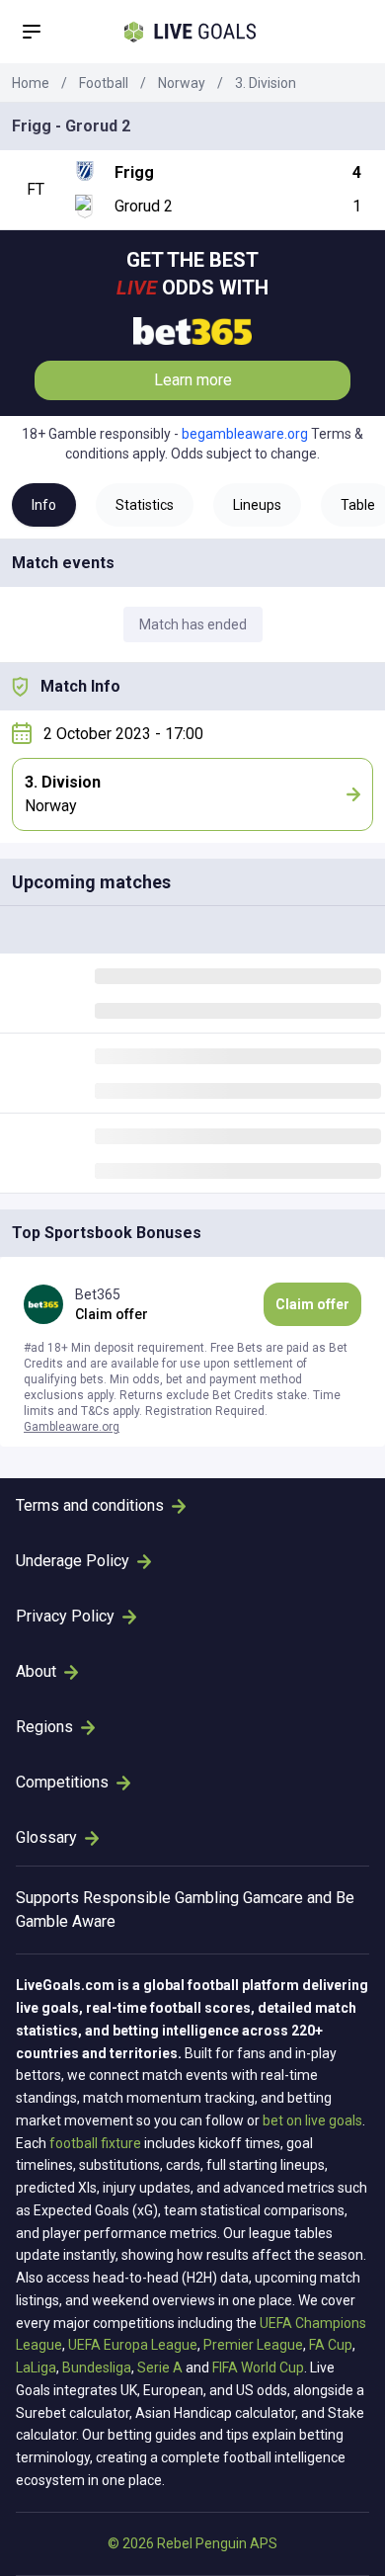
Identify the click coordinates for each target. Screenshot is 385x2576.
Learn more (193, 380)
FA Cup (331, 2345)
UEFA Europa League (133, 2345)
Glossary (46, 1837)
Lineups (257, 505)
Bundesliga (97, 2368)
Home (31, 83)
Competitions (62, 1782)
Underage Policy (73, 1561)
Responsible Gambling (161, 1898)
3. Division (266, 83)
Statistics (145, 505)
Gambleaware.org (72, 1427)
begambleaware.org (245, 434)
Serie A (160, 2368)
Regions (44, 1727)
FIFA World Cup (258, 2368)
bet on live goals (312, 2120)
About (36, 1671)
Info (44, 505)
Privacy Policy (65, 1616)
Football (104, 83)
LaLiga (36, 2368)
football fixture (95, 2143)
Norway (182, 83)
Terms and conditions (90, 1505)
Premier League (253, 2345)
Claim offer (312, 1304)
